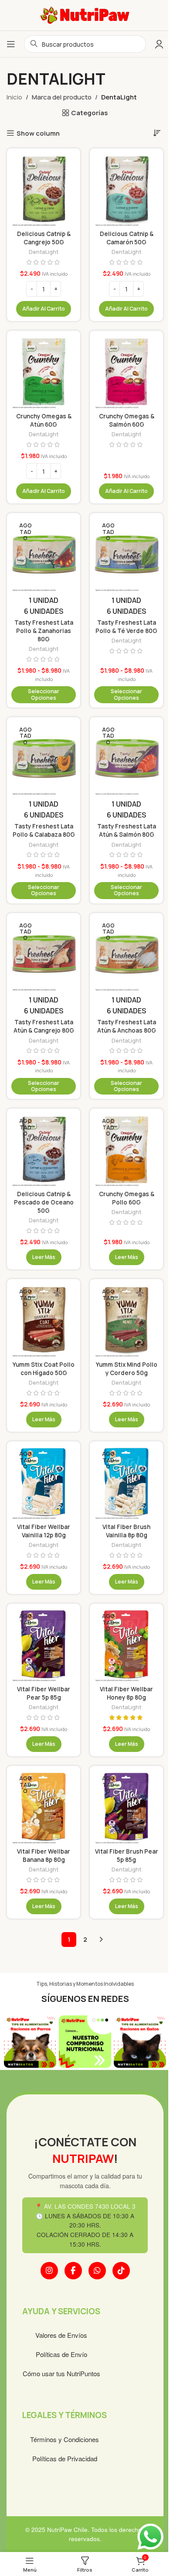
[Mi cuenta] (159, 44)
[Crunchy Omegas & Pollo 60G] (126, 1150)
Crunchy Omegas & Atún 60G (44, 420)
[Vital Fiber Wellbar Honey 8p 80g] (126, 1645)
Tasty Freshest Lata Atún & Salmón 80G (127, 830)
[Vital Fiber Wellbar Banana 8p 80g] (44, 1807)
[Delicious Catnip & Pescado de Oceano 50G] (44, 1150)
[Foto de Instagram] (30, 2042)
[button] (44, 309)
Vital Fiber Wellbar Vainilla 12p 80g (44, 1531)
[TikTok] (121, 2271)
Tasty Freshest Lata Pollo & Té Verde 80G (126, 627)
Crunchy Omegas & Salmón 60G (127, 420)
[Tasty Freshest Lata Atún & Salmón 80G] (126, 758)
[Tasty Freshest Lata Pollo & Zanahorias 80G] (44, 554)
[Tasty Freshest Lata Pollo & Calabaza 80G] (44, 758)
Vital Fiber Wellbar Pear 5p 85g (44, 1693)
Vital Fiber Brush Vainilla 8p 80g (126, 1531)
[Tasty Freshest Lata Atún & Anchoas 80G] (126, 954)
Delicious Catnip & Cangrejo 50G (44, 238)
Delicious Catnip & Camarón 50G (127, 238)
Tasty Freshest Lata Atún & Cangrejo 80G (44, 1026)
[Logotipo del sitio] (85, 15)
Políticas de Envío (61, 2354)
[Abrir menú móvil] (11, 44)
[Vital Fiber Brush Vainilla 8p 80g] (126, 1483)
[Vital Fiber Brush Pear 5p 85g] (126, 1807)
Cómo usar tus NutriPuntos (61, 2373)
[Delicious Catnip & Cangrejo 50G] (44, 190)
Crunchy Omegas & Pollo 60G (127, 1198)
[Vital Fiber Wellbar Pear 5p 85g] (44, 1645)
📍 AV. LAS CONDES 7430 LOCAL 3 (85, 2206)
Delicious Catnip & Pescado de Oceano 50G (44, 1202)
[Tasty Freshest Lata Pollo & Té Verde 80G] (126, 554)
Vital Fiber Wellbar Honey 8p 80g (126, 1693)
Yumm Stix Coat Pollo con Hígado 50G (44, 1369)
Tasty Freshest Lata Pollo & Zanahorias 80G (44, 631)
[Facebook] (73, 2271)
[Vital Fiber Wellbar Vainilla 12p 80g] (44, 1483)
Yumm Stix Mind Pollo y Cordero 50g (127, 1369)
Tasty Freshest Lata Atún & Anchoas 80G (127, 1026)
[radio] (44, 600)
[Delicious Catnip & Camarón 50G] (126, 190)
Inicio (14, 97)
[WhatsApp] (97, 2271)
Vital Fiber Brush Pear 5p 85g (127, 1856)
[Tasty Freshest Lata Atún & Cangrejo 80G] (44, 954)
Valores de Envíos (61, 2335)
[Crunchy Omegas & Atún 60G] (44, 372)
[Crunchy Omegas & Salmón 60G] (126, 372)
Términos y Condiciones (65, 2439)
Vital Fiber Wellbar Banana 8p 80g (44, 1856)
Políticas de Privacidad (65, 2458)
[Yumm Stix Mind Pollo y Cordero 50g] (126, 1320)
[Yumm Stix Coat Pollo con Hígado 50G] (44, 1320)
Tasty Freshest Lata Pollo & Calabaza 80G (44, 830)
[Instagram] (49, 2271)
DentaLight (44, 252)
